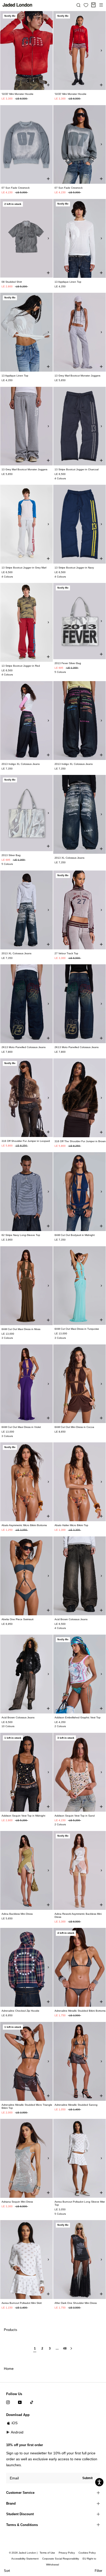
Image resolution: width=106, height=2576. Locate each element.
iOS (15, 2423)
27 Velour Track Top (66, 953)
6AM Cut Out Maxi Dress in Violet (21, 1427)
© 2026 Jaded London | (24, 2553)
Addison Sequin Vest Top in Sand (75, 1816)
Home (9, 2369)
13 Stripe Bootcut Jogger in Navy (74, 568)
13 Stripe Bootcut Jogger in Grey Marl (24, 568)
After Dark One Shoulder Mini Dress (76, 2303)
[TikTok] (32, 2402)
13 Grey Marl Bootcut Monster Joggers (77, 376)
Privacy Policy (67, 2553)
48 (65, 2349)
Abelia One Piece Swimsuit (17, 1619)
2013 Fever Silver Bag (68, 663)
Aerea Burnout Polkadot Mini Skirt (22, 2303)
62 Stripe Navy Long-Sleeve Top (21, 1235)
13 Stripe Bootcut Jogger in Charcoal (77, 469)
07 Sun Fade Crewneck (16, 188)
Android (17, 2432)
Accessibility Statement (25, 2559)
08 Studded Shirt (12, 282)
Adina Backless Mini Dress (17, 1914)
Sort (7, 2571)
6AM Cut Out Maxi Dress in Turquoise (77, 1329)
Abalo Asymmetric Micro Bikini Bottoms (24, 1525)
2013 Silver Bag (11, 855)
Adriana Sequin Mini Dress (17, 2202)
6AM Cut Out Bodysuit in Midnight (75, 1235)
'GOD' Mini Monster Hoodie (17, 94)
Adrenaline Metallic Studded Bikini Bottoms (80, 2011)
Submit (87, 2478)
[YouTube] (20, 2402)
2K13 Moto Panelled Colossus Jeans (24, 1047)
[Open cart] (93, 5)
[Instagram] (8, 2402)
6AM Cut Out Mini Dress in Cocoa (74, 1427)
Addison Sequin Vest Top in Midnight (23, 1816)
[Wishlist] (86, 5)
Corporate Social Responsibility (61, 2559)
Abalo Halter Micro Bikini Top (71, 1525)
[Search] (78, 5)
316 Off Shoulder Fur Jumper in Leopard (26, 1141)
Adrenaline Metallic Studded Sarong (76, 2105)
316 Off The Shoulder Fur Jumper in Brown (80, 1141)
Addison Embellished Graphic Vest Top (78, 1717)
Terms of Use (47, 2553)
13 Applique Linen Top (68, 282)
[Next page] (71, 2351)
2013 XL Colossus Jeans (69, 858)
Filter (98, 2571)
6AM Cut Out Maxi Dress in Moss (21, 1329)
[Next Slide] (48, 51)
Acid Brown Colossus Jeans (71, 1619)
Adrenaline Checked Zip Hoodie (20, 2011)
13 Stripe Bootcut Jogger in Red (21, 666)
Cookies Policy (87, 2553)
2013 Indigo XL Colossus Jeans (21, 764)
